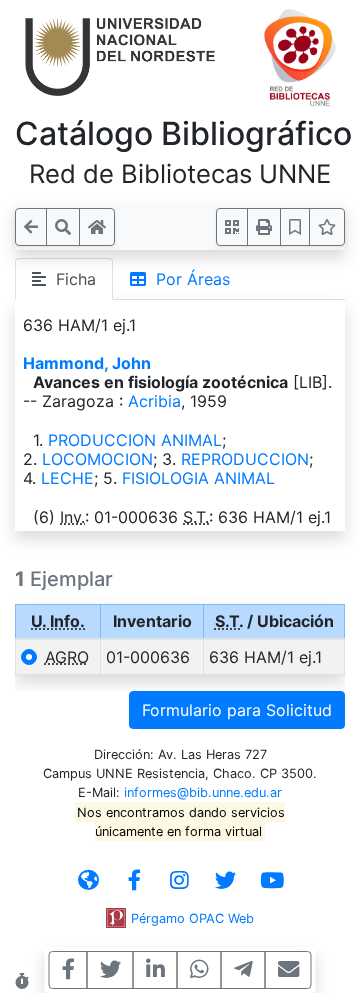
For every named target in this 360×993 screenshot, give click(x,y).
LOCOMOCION (97, 459)
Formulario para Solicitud (237, 710)
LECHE (67, 478)
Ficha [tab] (71, 279)
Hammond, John (87, 363)
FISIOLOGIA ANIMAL (198, 478)
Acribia (154, 401)
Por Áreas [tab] (188, 279)
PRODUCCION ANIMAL (135, 440)
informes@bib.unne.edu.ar (203, 792)
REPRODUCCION (245, 459)
